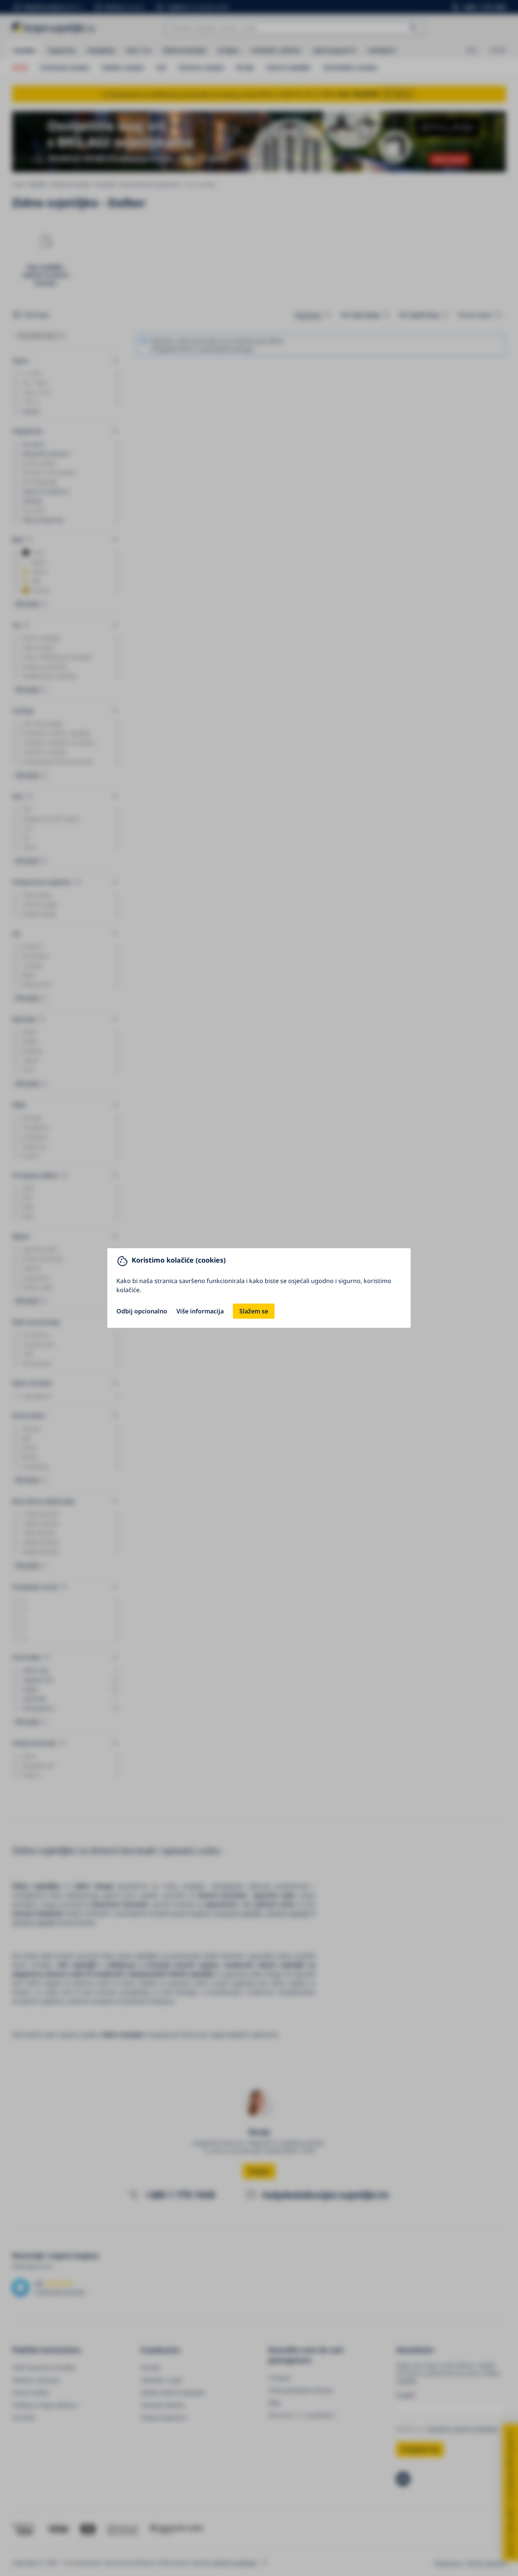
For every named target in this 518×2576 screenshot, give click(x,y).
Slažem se (254, 1311)
